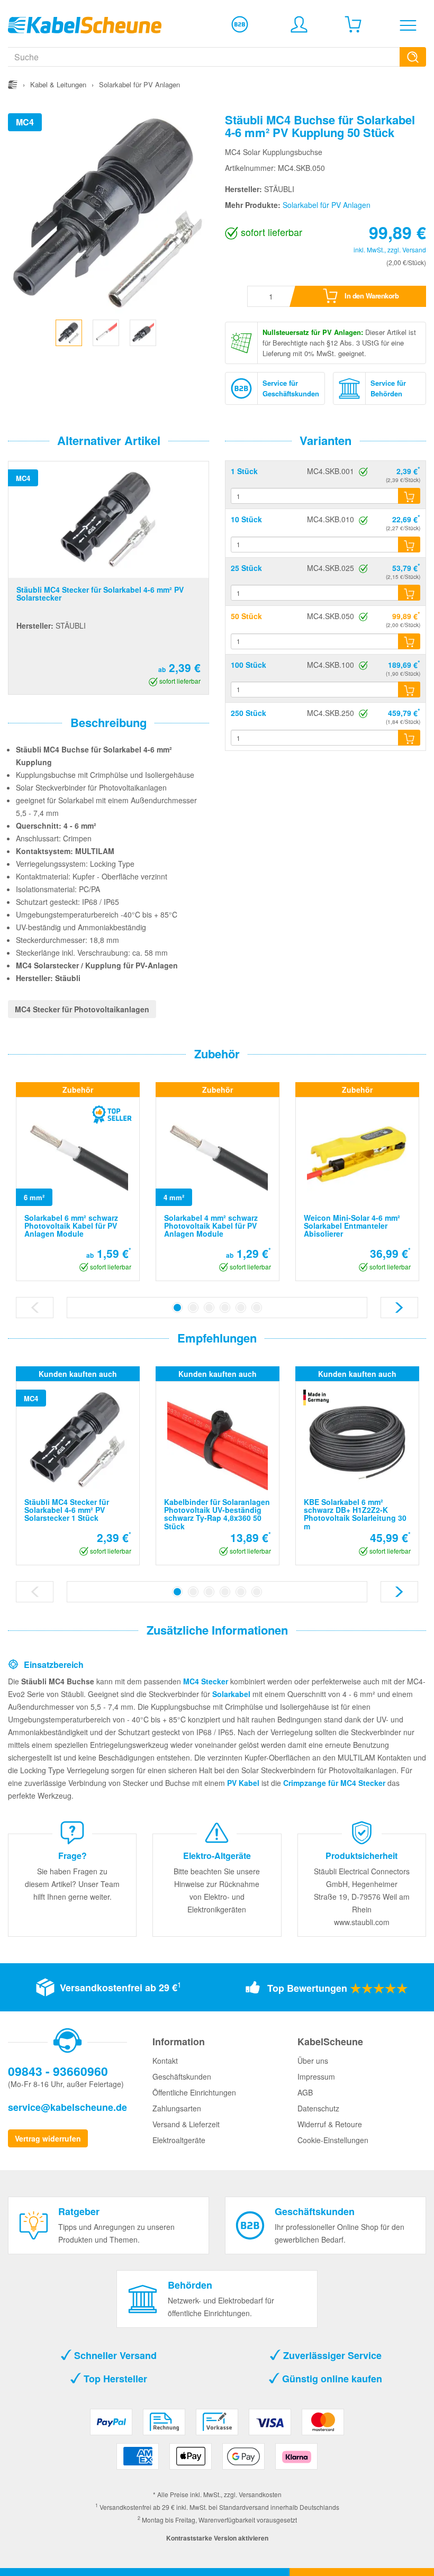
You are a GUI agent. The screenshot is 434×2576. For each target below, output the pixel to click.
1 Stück (244, 471)
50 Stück (246, 616)
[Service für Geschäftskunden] (240, 24)
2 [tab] (193, 1308)
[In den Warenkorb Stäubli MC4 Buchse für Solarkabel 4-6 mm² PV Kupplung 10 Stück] (409, 545)
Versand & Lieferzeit (186, 2124)
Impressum (316, 2076)
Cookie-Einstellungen (333, 2140)
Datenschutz (318, 2108)
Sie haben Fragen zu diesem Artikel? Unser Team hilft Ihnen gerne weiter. (72, 1884)
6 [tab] (257, 1308)
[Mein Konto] (299, 24)
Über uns (313, 2061)
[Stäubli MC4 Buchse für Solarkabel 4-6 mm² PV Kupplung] (69, 331)
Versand (414, 250)
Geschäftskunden (182, 2076)
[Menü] (408, 25)
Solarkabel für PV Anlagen (327, 205)
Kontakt (165, 2061)
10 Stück (246, 519)
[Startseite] (13, 84)
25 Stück (246, 568)
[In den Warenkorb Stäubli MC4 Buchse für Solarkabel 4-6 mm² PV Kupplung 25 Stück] (409, 593)
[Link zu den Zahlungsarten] (217, 2443)
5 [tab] (241, 1308)
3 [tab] (209, 1308)
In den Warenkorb (371, 296)
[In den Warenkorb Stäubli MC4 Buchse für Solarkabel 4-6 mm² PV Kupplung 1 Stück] (409, 496)
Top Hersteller (114, 2379)
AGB (305, 2092)
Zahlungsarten (177, 2108)
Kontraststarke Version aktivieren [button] (217, 2538)
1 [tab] (177, 1308)
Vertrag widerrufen (48, 2138)
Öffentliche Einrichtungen (194, 2092)
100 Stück (248, 665)
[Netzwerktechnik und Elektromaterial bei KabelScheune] (85, 24)
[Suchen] (413, 57)
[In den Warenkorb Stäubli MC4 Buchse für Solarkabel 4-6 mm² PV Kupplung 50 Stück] (409, 641)
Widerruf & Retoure (330, 2124)
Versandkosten (260, 2494)
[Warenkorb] (353, 24)
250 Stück (248, 713)
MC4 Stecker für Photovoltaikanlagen (82, 1009)
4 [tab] (225, 1308)
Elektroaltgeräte (179, 2140)
